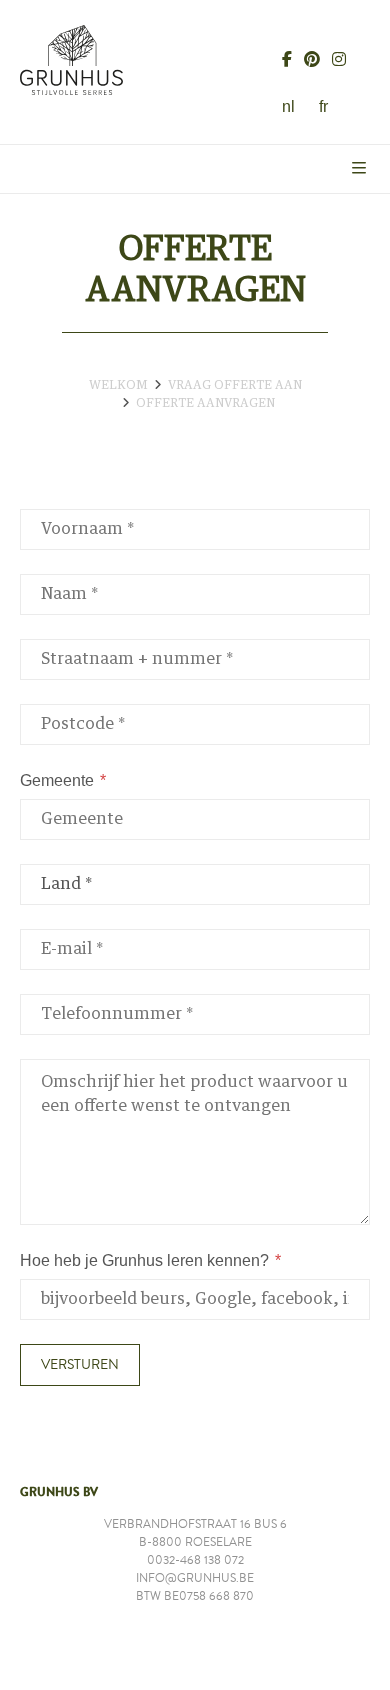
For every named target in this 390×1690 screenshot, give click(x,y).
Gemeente (57, 780)
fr (323, 106)
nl (288, 106)
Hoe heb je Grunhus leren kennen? (144, 1260)
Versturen (80, 1365)
